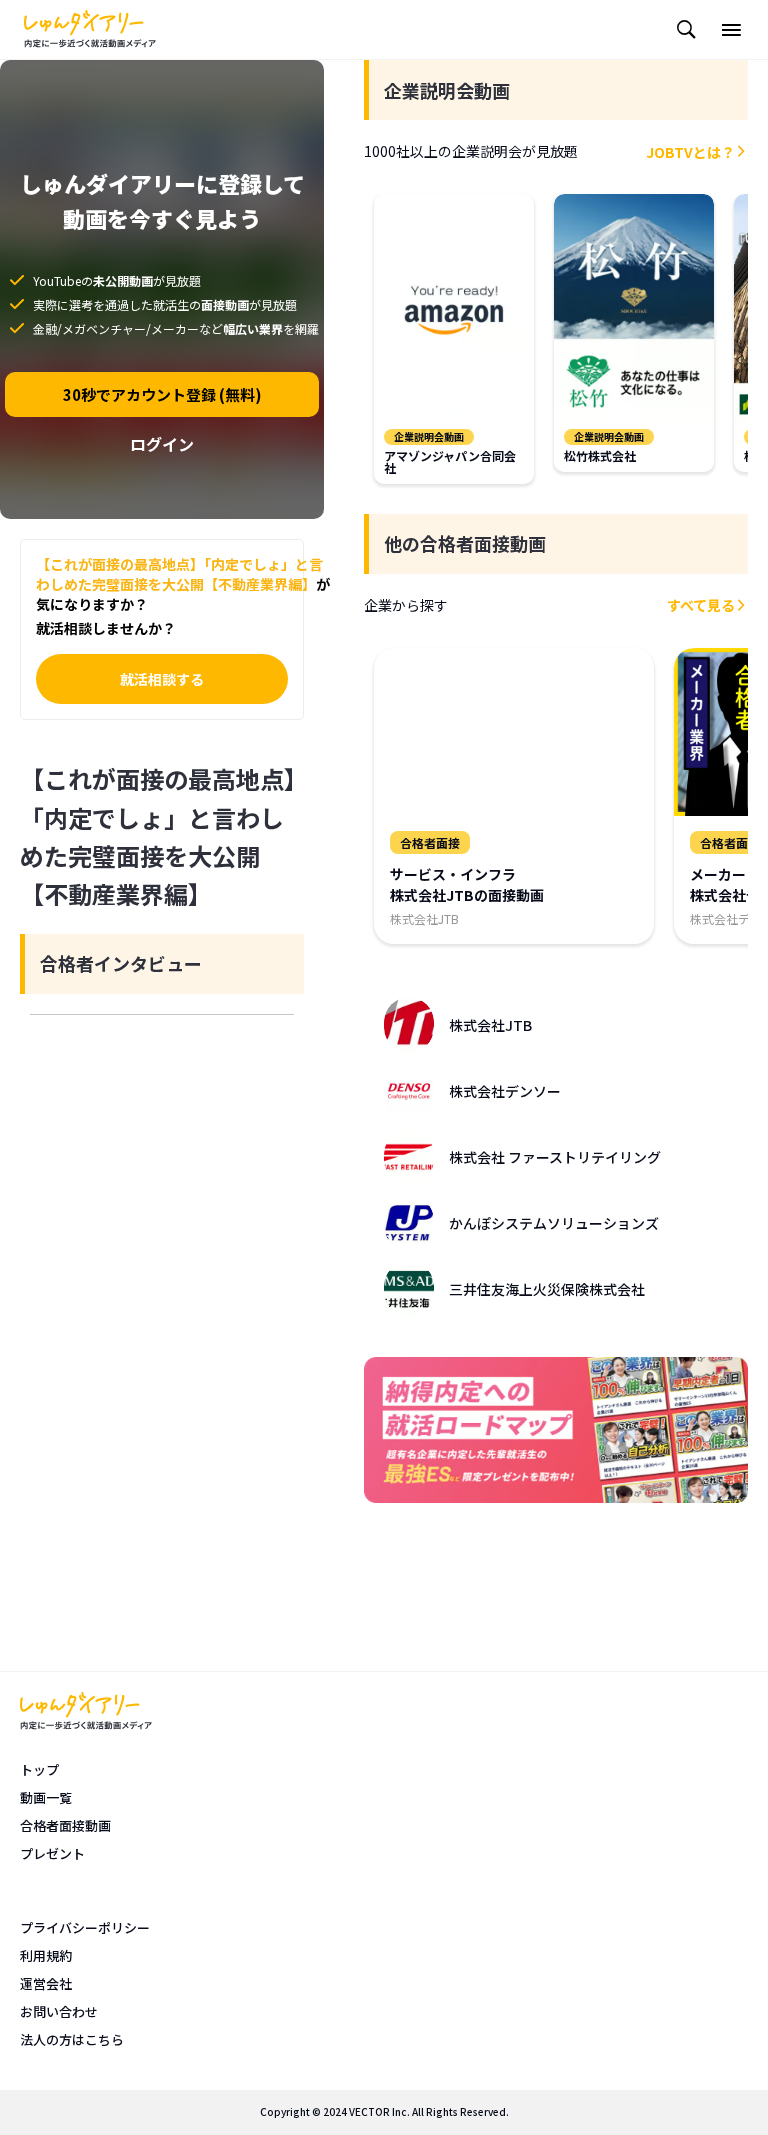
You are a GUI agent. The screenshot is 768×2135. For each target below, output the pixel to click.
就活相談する (162, 679)
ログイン (162, 444)
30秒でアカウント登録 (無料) (162, 394)
